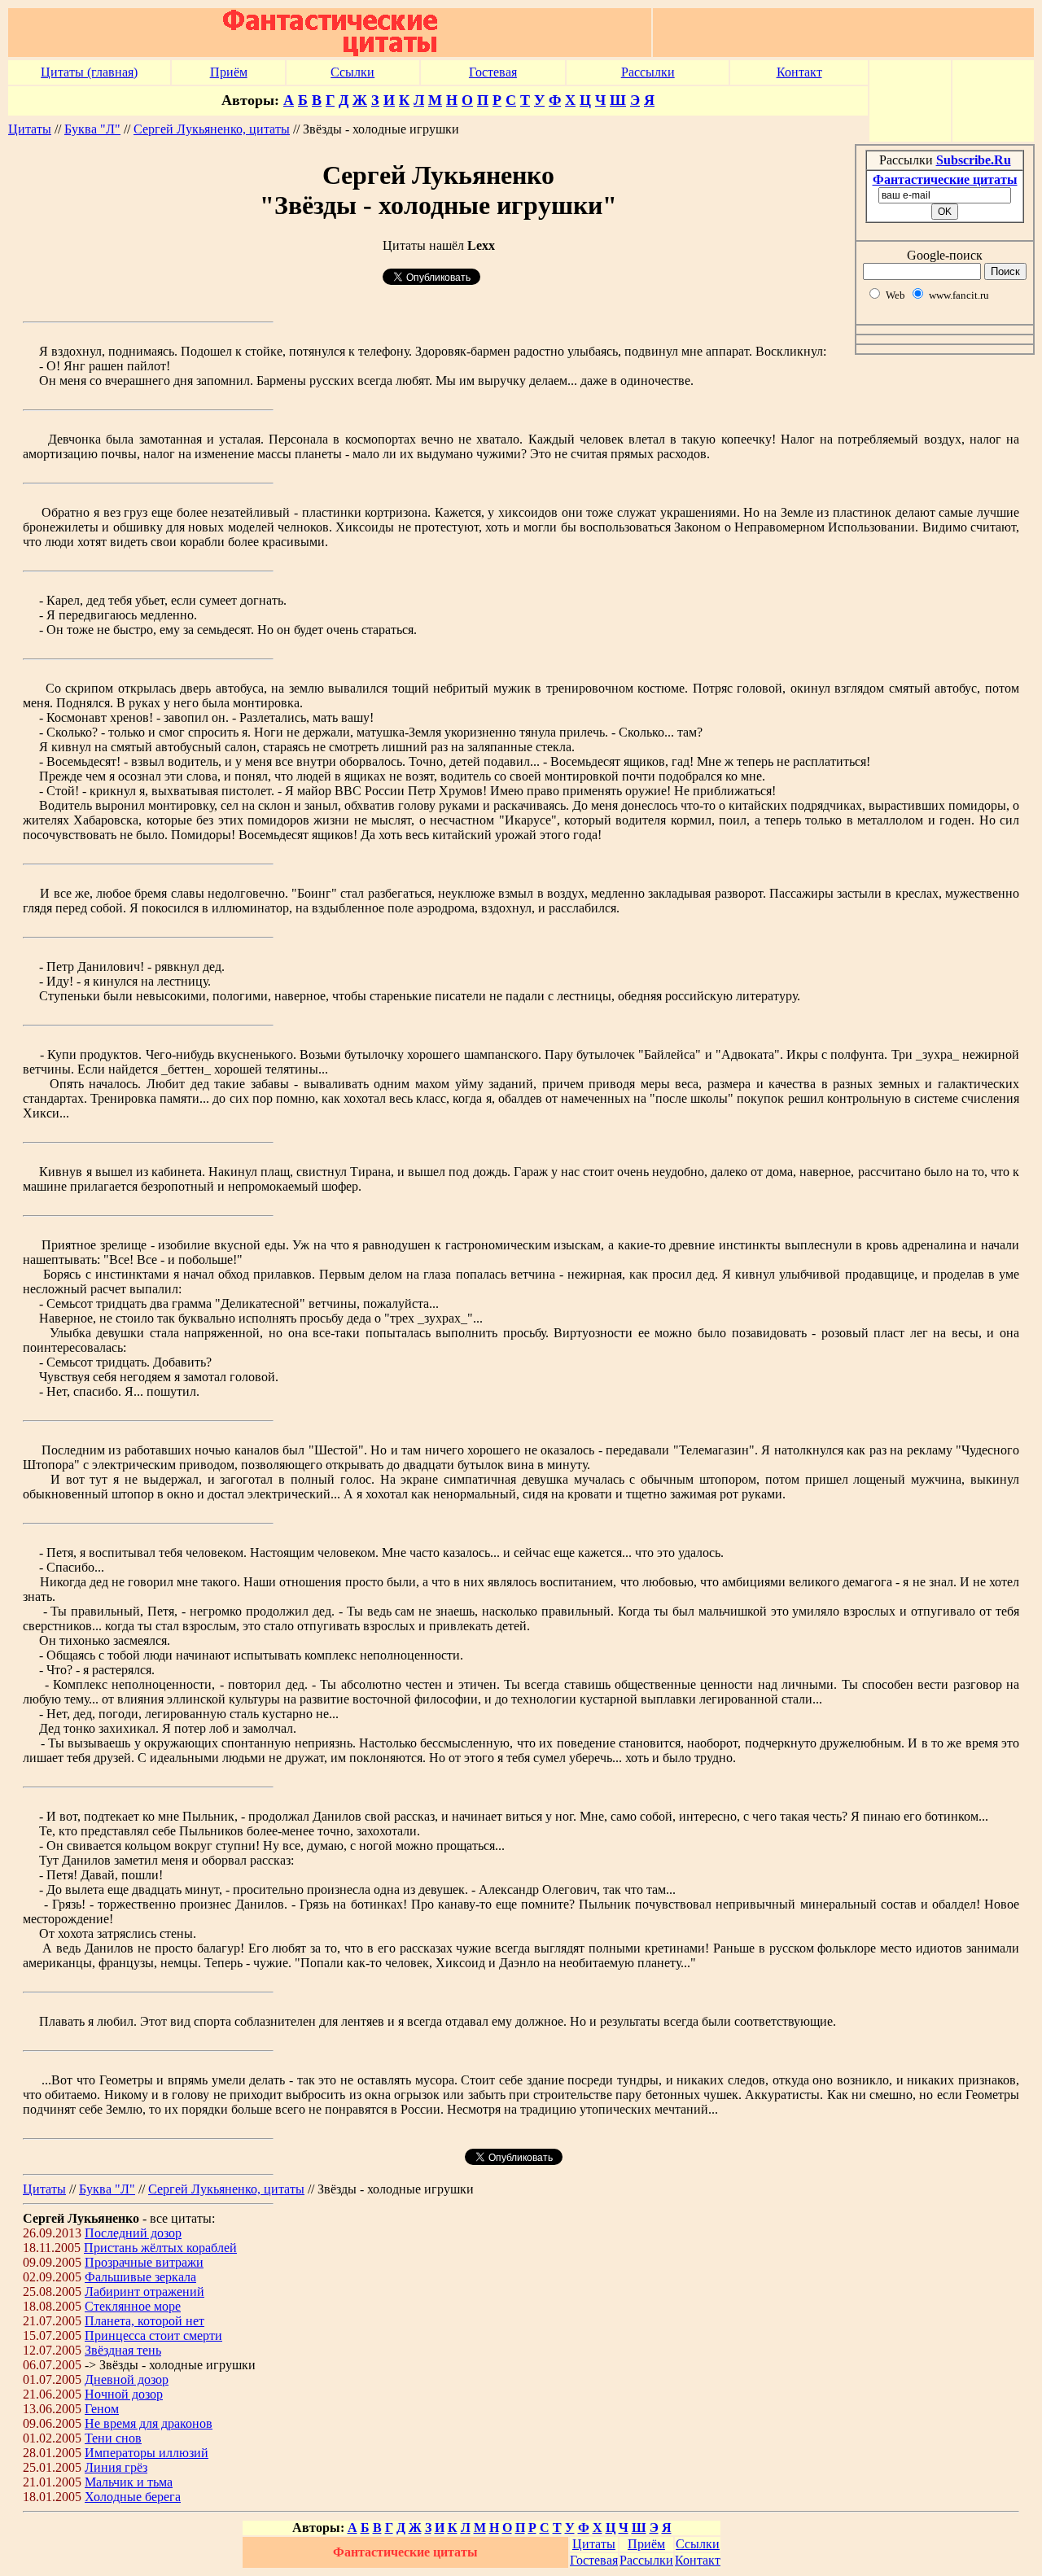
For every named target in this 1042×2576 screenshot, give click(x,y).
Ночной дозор (124, 2394)
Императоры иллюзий (147, 2453)
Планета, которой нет (144, 2321)
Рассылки (648, 72)
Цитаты (30, 129)
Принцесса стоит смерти (153, 2335)
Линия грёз (116, 2467)
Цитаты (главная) (89, 72)
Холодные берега (133, 2497)
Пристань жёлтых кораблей (160, 2248)
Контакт (799, 72)
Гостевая (493, 72)
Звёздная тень (123, 2350)
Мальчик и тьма (129, 2482)
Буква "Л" (92, 129)
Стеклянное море (133, 2306)
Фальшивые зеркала (140, 2277)
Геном (102, 2409)
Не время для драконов (149, 2423)
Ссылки (352, 72)
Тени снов (113, 2438)
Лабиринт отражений (144, 2292)
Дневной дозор (127, 2379)
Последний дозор (133, 2233)
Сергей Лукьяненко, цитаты (212, 129)
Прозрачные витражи (144, 2262)
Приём (229, 72)
